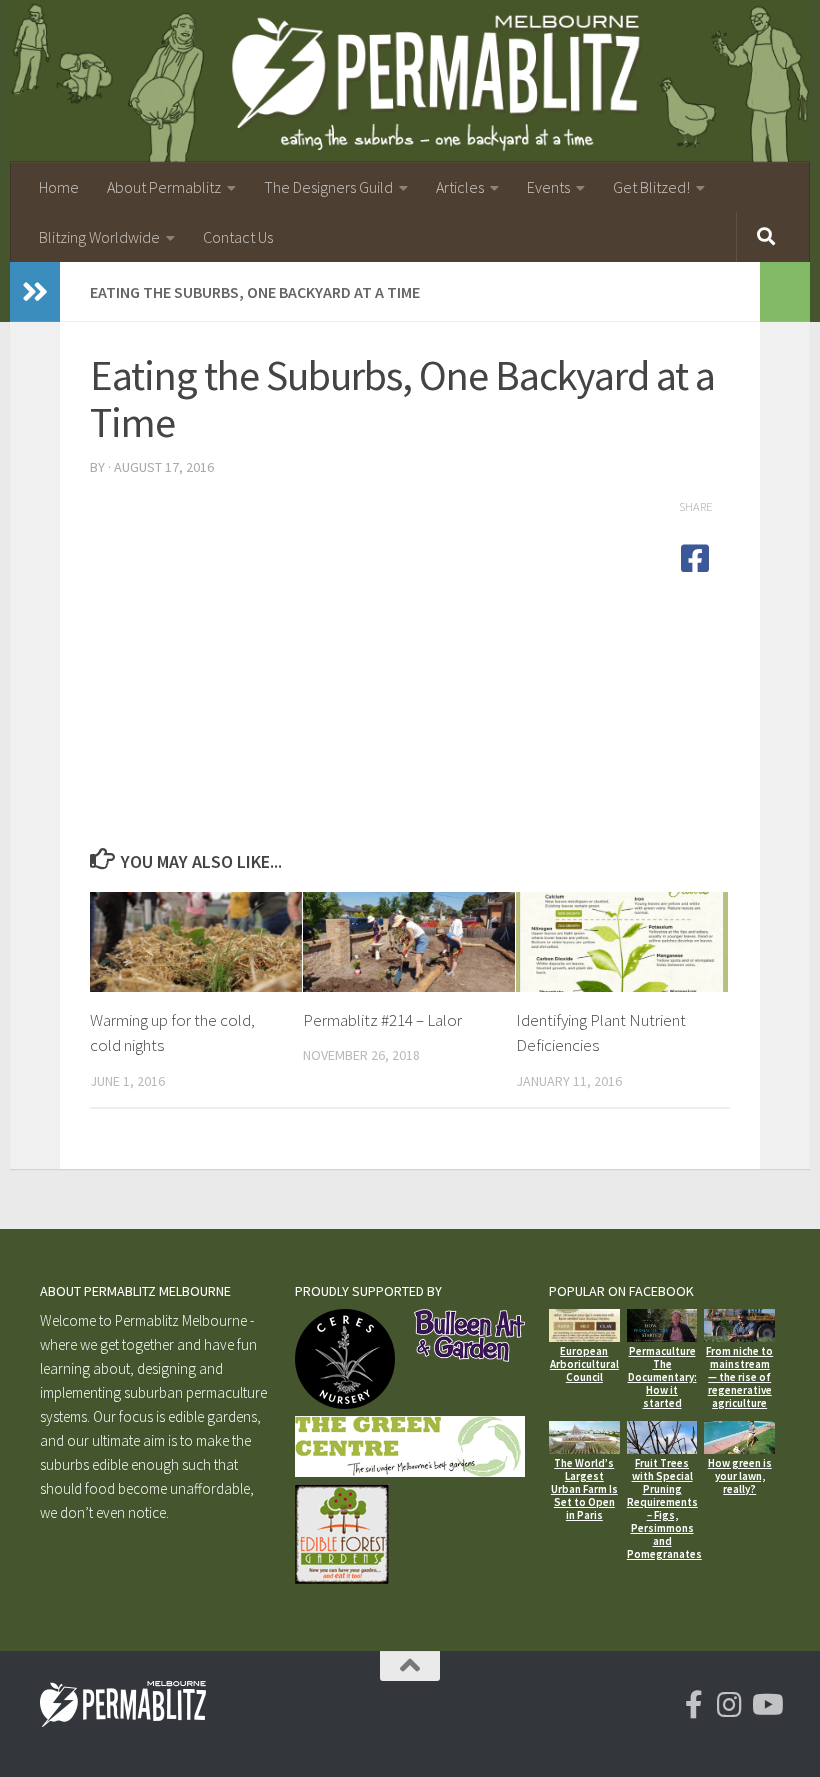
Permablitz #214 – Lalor (382, 1020)
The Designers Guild (328, 187)
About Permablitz (164, 187)
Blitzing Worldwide (99, 237)
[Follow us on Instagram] (730, 1705)
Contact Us (238, 237)
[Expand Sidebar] (35, 292)
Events (548, 187)
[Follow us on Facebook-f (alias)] (694, 1705)
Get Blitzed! (651, 187)
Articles (460, 187)
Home (59, 187)
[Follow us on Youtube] (766, 1705)
